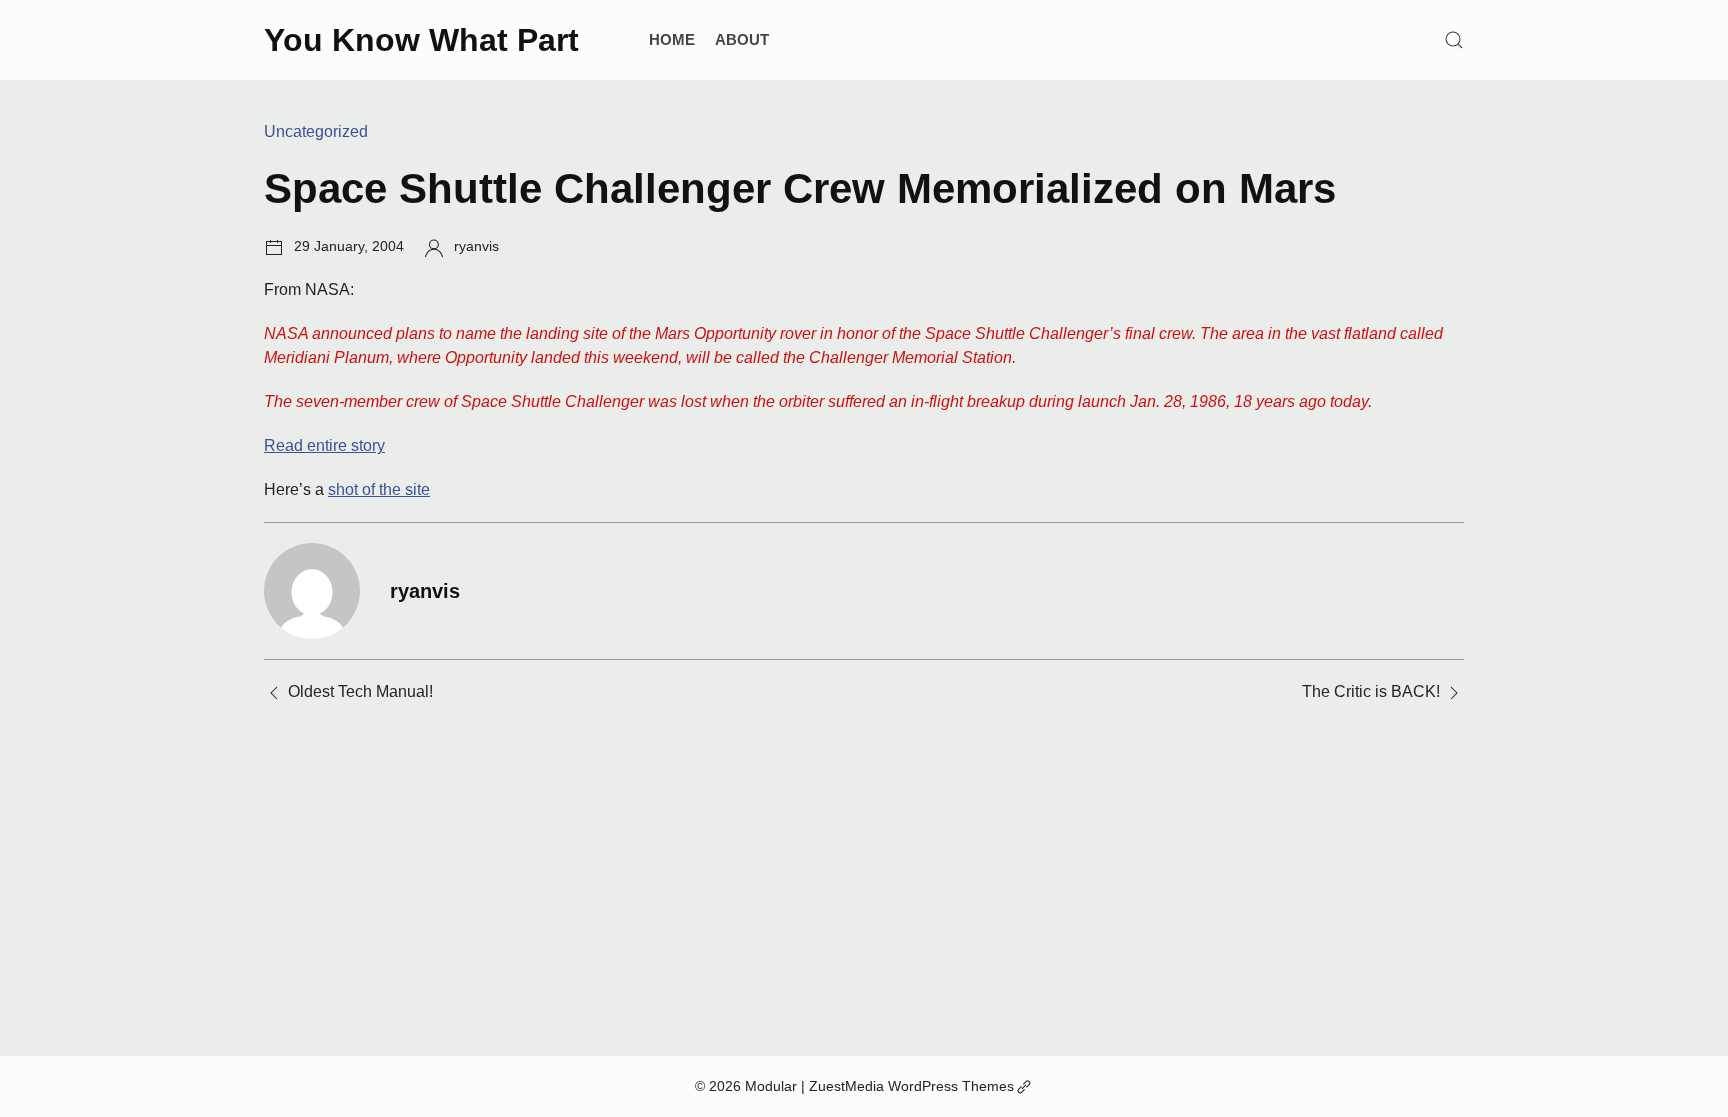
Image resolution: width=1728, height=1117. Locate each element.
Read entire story (324, 445)
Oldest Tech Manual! (360, 691)
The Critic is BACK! (1371, 691)
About (742, 39)
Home (672, 39)
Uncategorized (316, 131)
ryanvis (476, 246)
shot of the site (379, 489)
